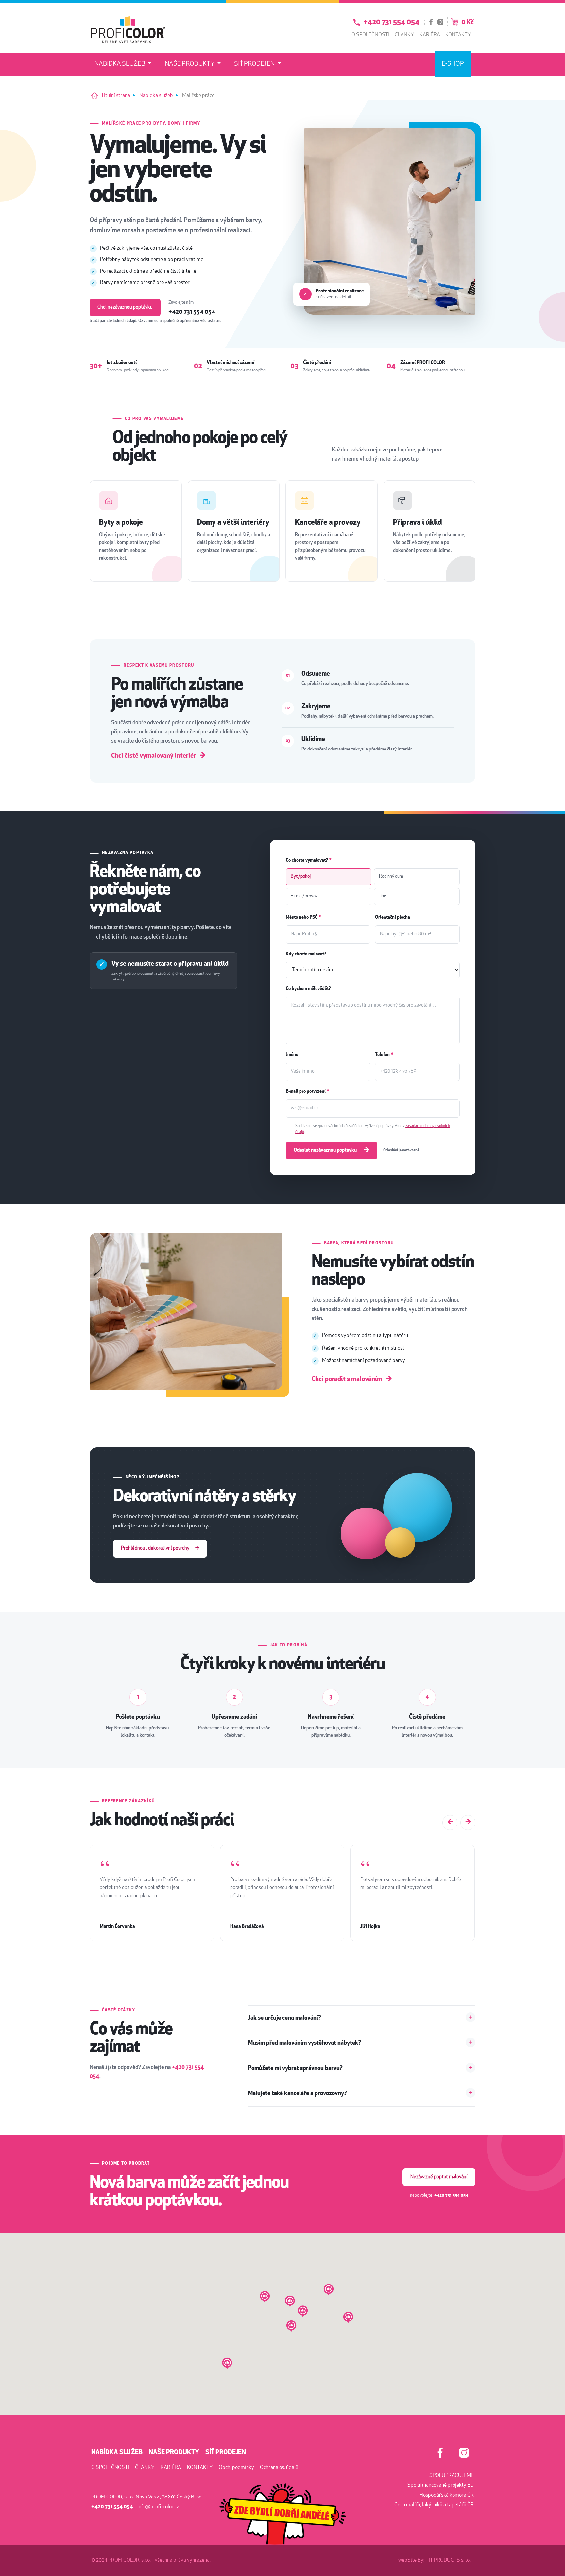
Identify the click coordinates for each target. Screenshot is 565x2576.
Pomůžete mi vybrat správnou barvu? (295, 2069)
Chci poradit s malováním (352, 1379)
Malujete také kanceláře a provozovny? (298, 2094)
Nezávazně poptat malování (439, 2177)
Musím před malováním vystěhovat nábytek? (305, 2043)
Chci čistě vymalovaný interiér (158, 756)
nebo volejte (439, 2195)
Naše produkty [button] (190, 64)
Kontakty (458, 35)
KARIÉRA (171, 2468)
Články (404, 35)
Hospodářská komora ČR (447, 2495)
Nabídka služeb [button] (120, 64)
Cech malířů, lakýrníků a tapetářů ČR (434, 2505)
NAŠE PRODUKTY (174, 2453)
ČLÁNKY (145, 2468)
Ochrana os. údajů (279, 2468)
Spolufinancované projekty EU (441, 2485)
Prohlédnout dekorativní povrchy (160, 1549)
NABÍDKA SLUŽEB (117, 2453)
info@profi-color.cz (158, 2507)
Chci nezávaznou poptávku (125, 307)
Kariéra (430, 35)
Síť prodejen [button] (255, 64)
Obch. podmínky (236, 2468)
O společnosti (370, 35)
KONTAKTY (200, 2468)
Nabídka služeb (156, 96)
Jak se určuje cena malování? (285, 2018)
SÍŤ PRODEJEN (226, 2453)
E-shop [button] (453, 64)
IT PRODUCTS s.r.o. (450, 2560)
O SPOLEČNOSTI (110, 2468)
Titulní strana (116, 96)
